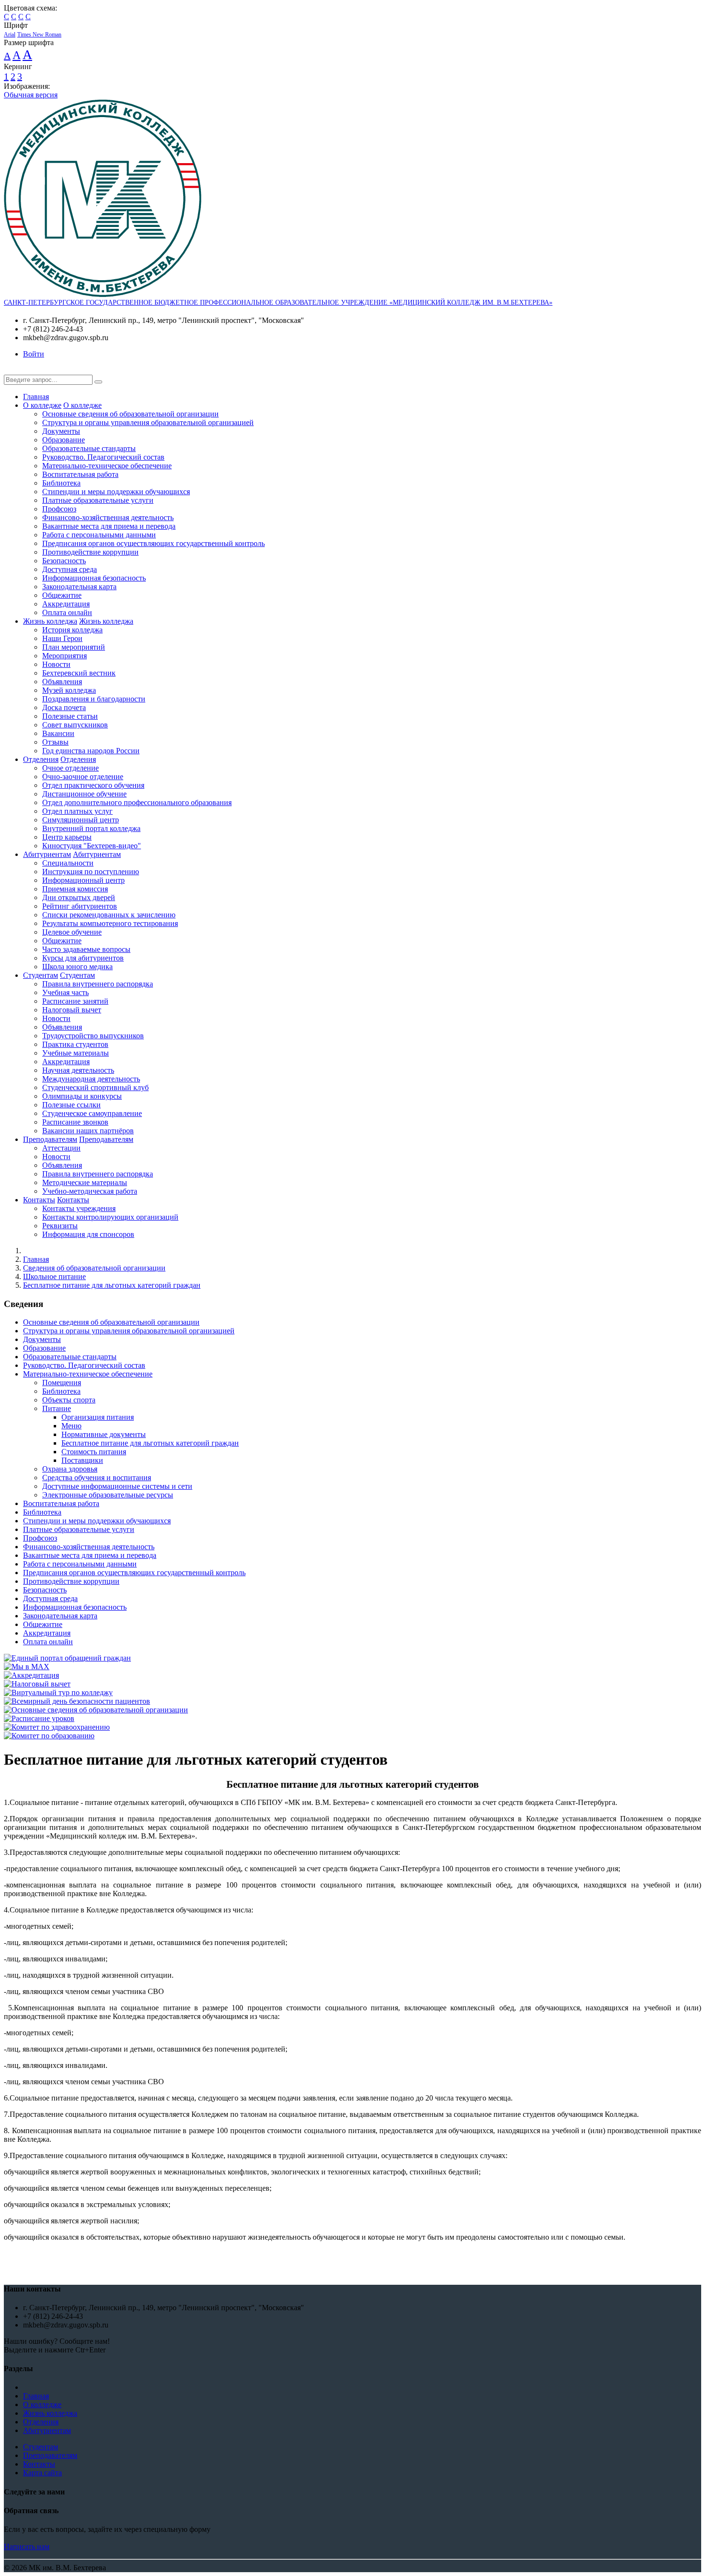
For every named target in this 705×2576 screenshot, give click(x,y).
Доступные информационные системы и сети (117, 1486)
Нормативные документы (104, 1434)
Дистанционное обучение (84, 794)
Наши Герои (62, 638)
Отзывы (55, 742)
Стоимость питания (94, 1452)
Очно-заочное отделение (83, 777)
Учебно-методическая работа (90, 1191)
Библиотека (61, 483)
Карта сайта (42, 2473)
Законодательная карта (79, 587)
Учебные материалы (76, 1053)
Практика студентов (75, 1044)
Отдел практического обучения (93, 785)
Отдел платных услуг (77, 811)
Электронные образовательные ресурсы (108, 1495)
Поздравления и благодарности (94, 699)
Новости (56, 664)
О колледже (42, 405)
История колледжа (72, 630)
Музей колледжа (69, 690)
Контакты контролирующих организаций (110, 1217)
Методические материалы (85, 1182)
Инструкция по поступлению (91, 872)
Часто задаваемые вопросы (86, 949)
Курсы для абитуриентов (83, 958)
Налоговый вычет (72, 1010)
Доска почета (64, 707)
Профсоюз (59, 509)
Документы (61, 431)
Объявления (62, 682)
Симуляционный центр (81, 820)
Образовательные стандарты (89, 448)
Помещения (62, 1383)
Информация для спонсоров (88, 1234)
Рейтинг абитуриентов (80, 906)
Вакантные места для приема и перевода (109, 526)
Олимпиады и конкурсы (82, 1096)
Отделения (41, 759)
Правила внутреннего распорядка (98, 984)
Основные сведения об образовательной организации (130, 414)
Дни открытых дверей (79, 897)
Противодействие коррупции (90, 552)
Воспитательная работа (80, 474)
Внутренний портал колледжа (91, 828)
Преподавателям (50, 1139)
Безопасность (64, 561)
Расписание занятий (75, 1001)
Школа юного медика (77, 967)
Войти (34, 354)
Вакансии (58, 733)
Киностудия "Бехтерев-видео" (92, 846)
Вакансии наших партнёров (88, 1131)
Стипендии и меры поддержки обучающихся (116, 492)
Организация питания (98, 1417)
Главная (36, 397)
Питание (57, 1408)
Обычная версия (31, 95)
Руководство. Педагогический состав (103, 457)
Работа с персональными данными (99, 535)
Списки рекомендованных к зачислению (109, 915)
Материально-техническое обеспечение (107, 466)
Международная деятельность (91, 1079)
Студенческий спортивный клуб (95, 1087)
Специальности (68, 863)
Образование (64, 440)
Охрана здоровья (70, 1469)
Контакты (39, 1200)
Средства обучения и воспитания (97, 1478)
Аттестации (61, 1148)
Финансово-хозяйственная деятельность (108, 517)
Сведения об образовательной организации (94, 1268)
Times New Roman (39, 35)
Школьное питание (54, 1276)
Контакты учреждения (79, 1208)
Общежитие (62, 595)
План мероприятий (74, 647)
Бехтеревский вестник (79, 673)
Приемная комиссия (75, 889)
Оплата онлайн (67, 612)
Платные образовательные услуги (98, 500)
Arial (10, 35)
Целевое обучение (72, 932)
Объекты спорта (69, 1400)
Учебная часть (65, 992)
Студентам (41, 975)
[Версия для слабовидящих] (11, 370)
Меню (71, 1426)
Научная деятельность (78, 1070)
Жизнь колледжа (50, 621)
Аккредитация (66, 604)
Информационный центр (83, 880)
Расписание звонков (75, 1122)
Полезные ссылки (71, 1105)
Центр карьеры (67, 837)
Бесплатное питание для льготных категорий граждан (112, 1285)
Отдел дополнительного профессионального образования (137, 802)
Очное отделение (70, 768)
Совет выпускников (75, 725)
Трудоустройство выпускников (93, 1036)
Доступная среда (70, 569)
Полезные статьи (70, 716)
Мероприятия (65, 656)
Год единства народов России (91, 751)
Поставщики (82, 1460)
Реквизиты (60, 1226)
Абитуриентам (47, 854)
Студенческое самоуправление (92, 1113)
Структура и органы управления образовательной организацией (148, 422)
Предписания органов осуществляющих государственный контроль (153, 543)
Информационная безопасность (94, 578)
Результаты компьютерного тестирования (110, 923)
